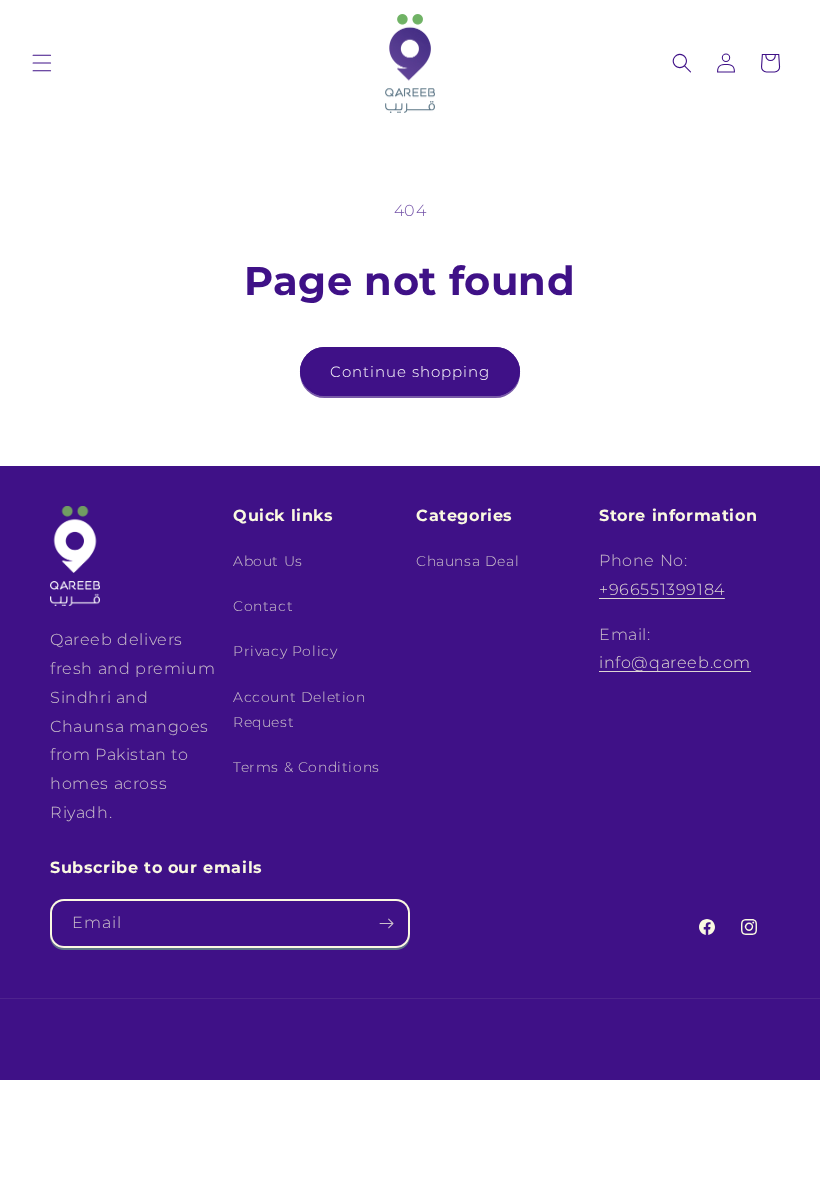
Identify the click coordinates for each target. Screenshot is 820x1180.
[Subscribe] (386, 923)
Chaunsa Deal (467, 561)
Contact (263, 606)
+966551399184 (662, 589)
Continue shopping (410, 371)
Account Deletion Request (299, 709)
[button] (42, 63)
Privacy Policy (285, 651)
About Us (268, 561)
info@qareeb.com (675, 662)
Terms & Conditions (306, 767)
